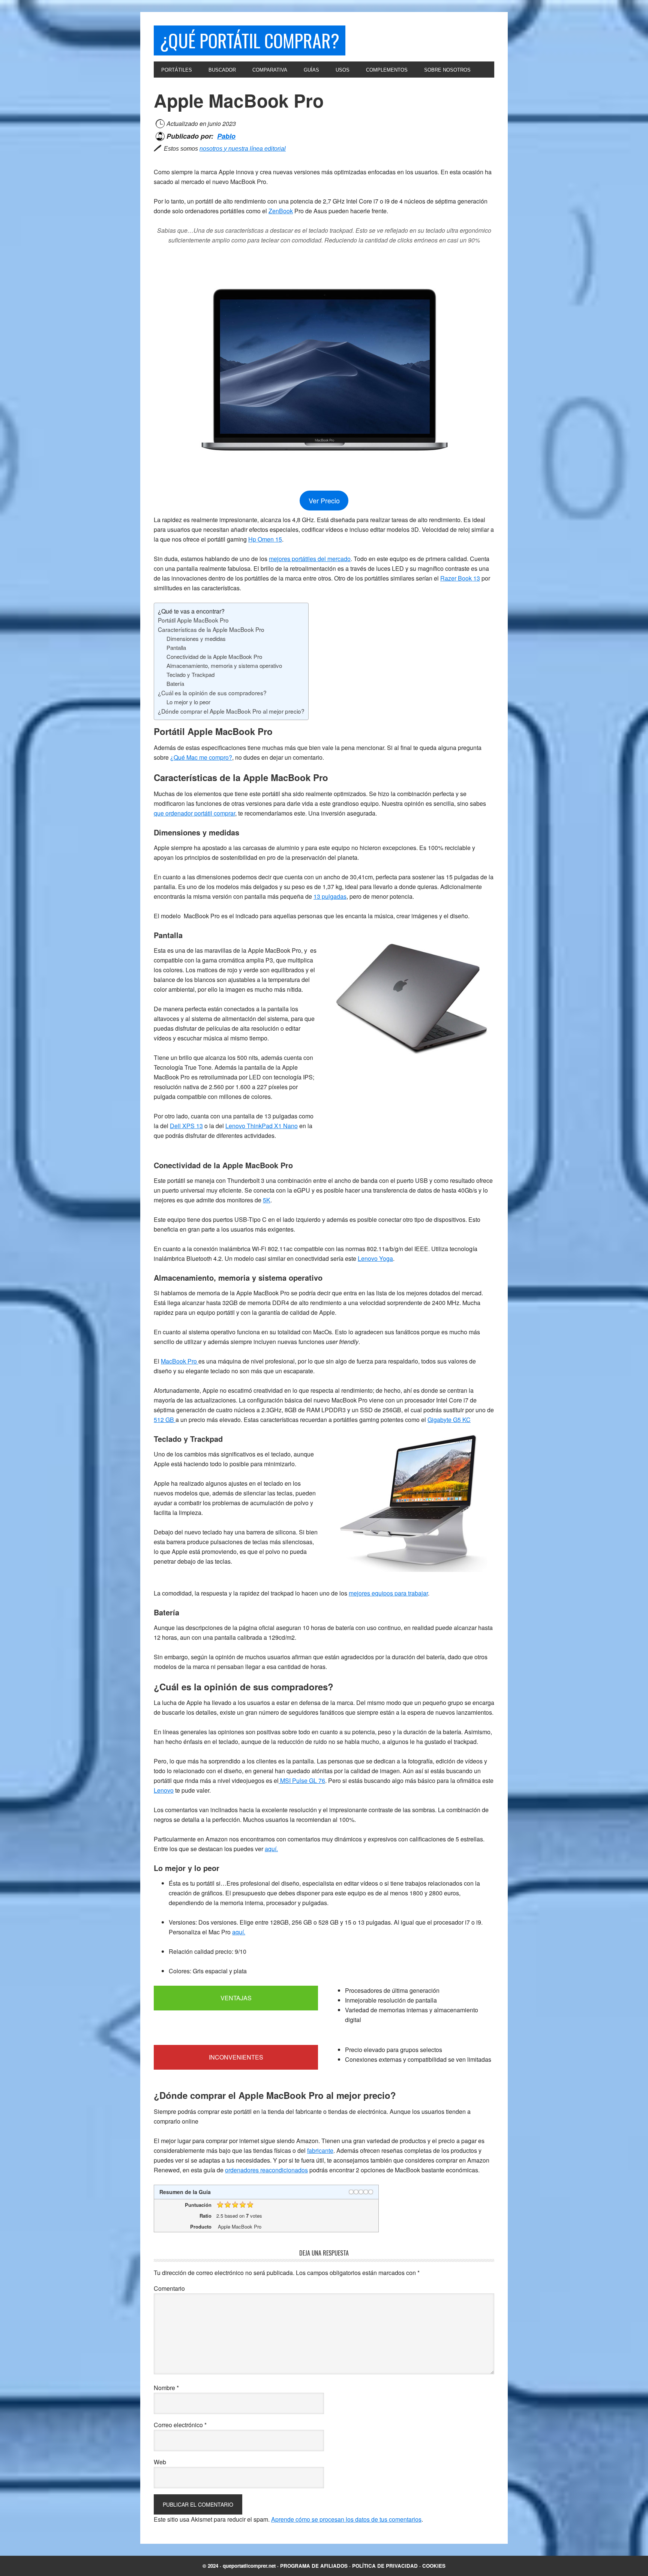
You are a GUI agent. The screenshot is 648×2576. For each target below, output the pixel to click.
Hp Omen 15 (265, 539)
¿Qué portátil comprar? (250, 40)
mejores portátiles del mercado (310, 559)
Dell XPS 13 (186, 1126)
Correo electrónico (180, 2425)
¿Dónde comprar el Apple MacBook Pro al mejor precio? (231, 711)
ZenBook (281, 211)
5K (267, 1200)
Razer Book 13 (460, 578)
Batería (175, 683)
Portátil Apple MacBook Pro (193, 620)
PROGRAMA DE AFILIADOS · (316, 2566)
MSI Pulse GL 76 (302, 1780)
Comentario (169, 2288)
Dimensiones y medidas (196, 638)
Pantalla (176, 647)
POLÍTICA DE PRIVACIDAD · (387, 2566)
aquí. (271, 1849)
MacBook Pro (180, 1361)
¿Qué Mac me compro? (201, 757)
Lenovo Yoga (375, 1258)
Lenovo (164, 1790)
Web (160, 2462)
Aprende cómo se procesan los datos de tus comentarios (346, 2519)
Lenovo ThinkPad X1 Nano (262, 1126)
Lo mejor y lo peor (188, 702)
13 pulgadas (330, 896)
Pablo (226, 136)
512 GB (165, 1420)
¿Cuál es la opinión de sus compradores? (212, 693)
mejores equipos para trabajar (388, 1593)
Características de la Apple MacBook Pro (211, 629)
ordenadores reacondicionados (266, 2170)
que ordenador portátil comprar (194, 813)
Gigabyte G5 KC (449, 1420)
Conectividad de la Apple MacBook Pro (214, 656)
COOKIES (434, 2566)
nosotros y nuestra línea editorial (243, 149)
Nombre (166, 2388)
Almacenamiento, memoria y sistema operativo (224, 665)
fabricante (320, 2150)
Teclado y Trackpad (190, 674)
